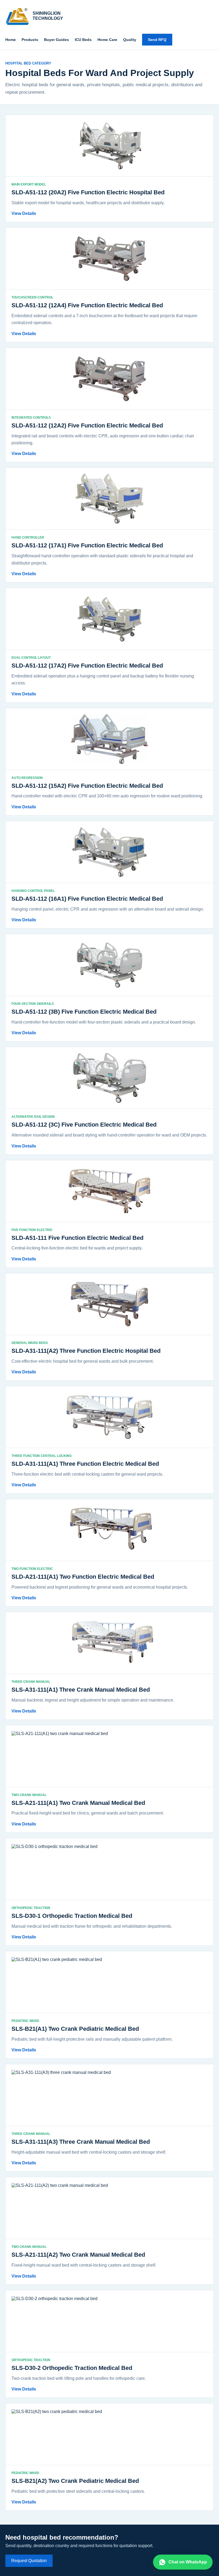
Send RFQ (157, 40)
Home (11, 40)
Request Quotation (29, 2561)
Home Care (107, 40)
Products (30, 40)
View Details (24, 213)
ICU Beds (83, 40)
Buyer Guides (56, 40)
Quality (130, 40)
